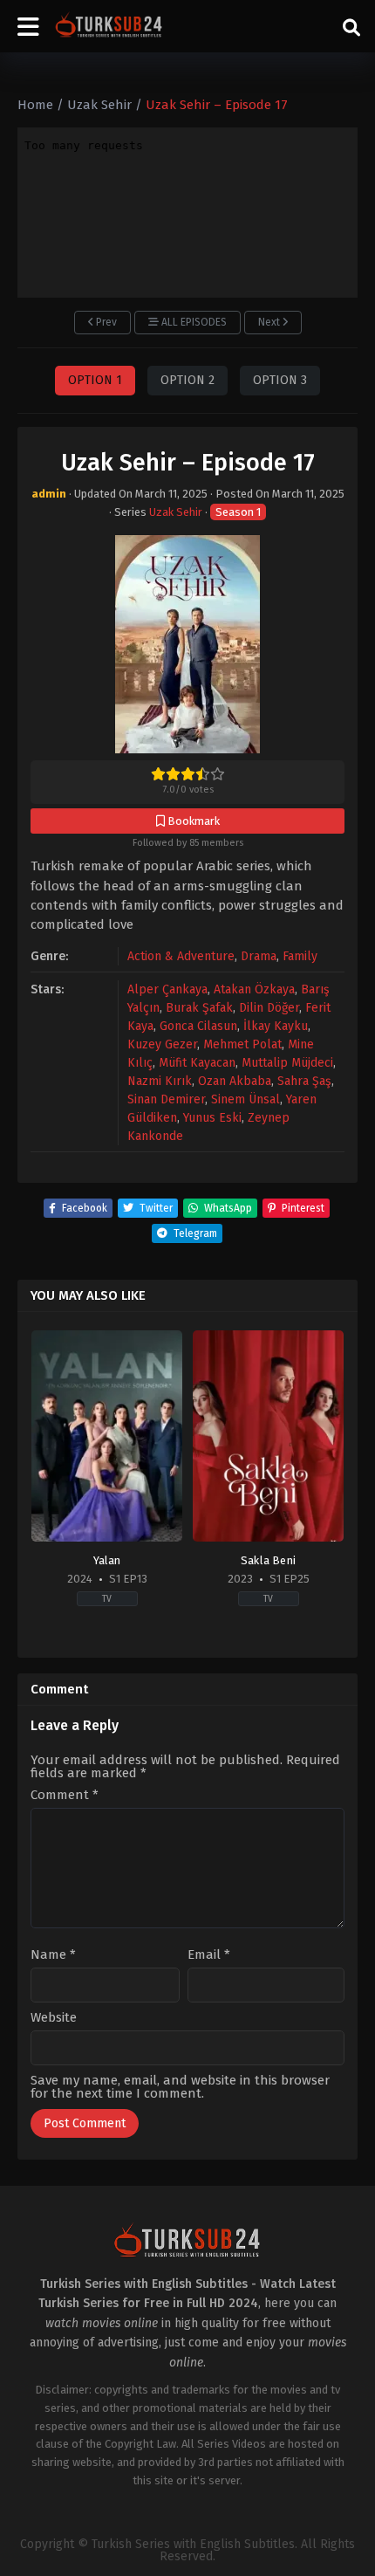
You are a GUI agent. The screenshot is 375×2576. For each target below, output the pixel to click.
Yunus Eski (212, 1118)
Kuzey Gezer (162, 1044)
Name (53, 1955)
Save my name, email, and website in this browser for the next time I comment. (180, 2087)
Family (300, 956)
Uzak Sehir (176, 512)
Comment (65, 1795)
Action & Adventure (181, 956)
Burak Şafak (199, 1008)
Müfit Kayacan (197, 1063)
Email (209, 1955)
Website (54, 2018)
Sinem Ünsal (245, 1099)
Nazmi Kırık (160, 1081)
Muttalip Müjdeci (287, 1063)
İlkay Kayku (276, 1026)
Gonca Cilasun (198, 1026)
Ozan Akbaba (235, 1081)
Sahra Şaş (304, 1081)
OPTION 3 (280, 380)
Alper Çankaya (167, 989)
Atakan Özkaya (254, 989)
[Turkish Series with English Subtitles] (109, 26)
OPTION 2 (187, 380)
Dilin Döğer (269, 1008)
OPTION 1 (95, 380)
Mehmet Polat (242, 1044)
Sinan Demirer (166, 1099)
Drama (259, 956)
